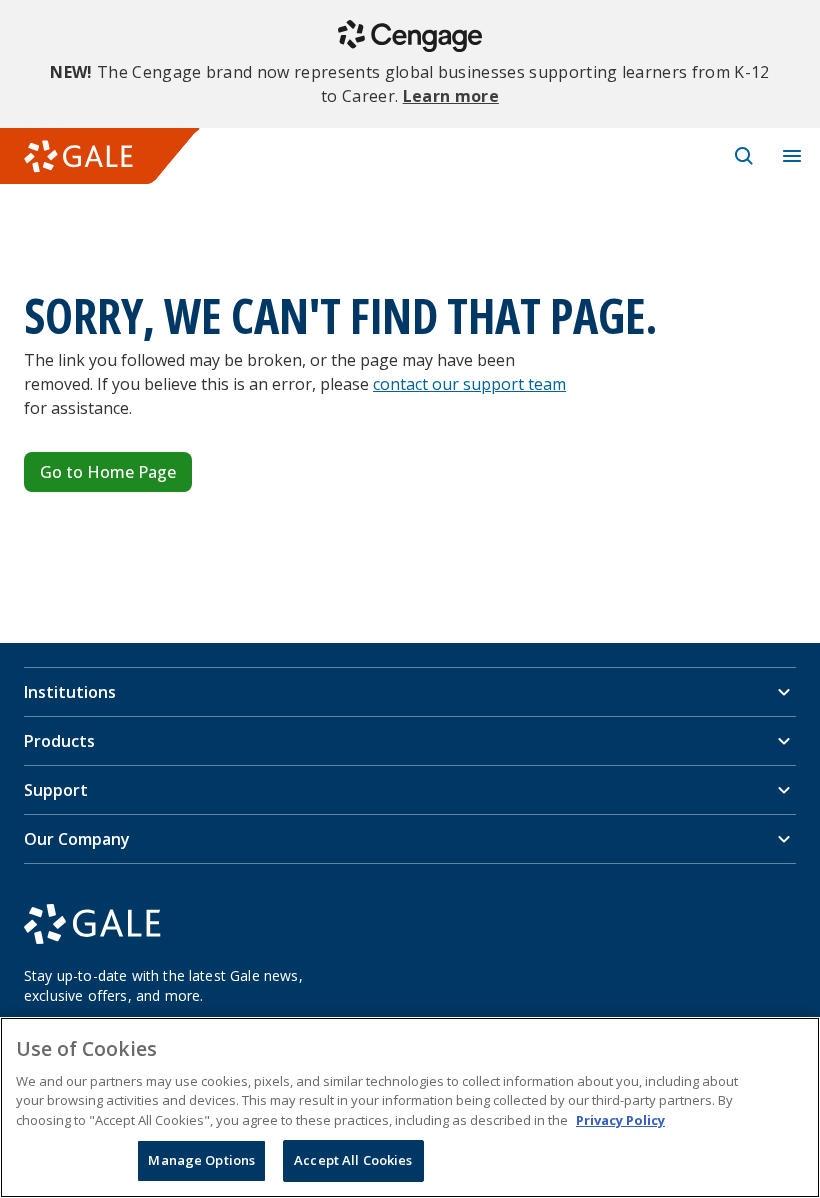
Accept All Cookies (353, 1160)
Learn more (451, 96)
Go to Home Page (108, 472)
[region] (410, 1107)
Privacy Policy (620, 1120)
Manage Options (201, 1160)
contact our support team (469, 384)
